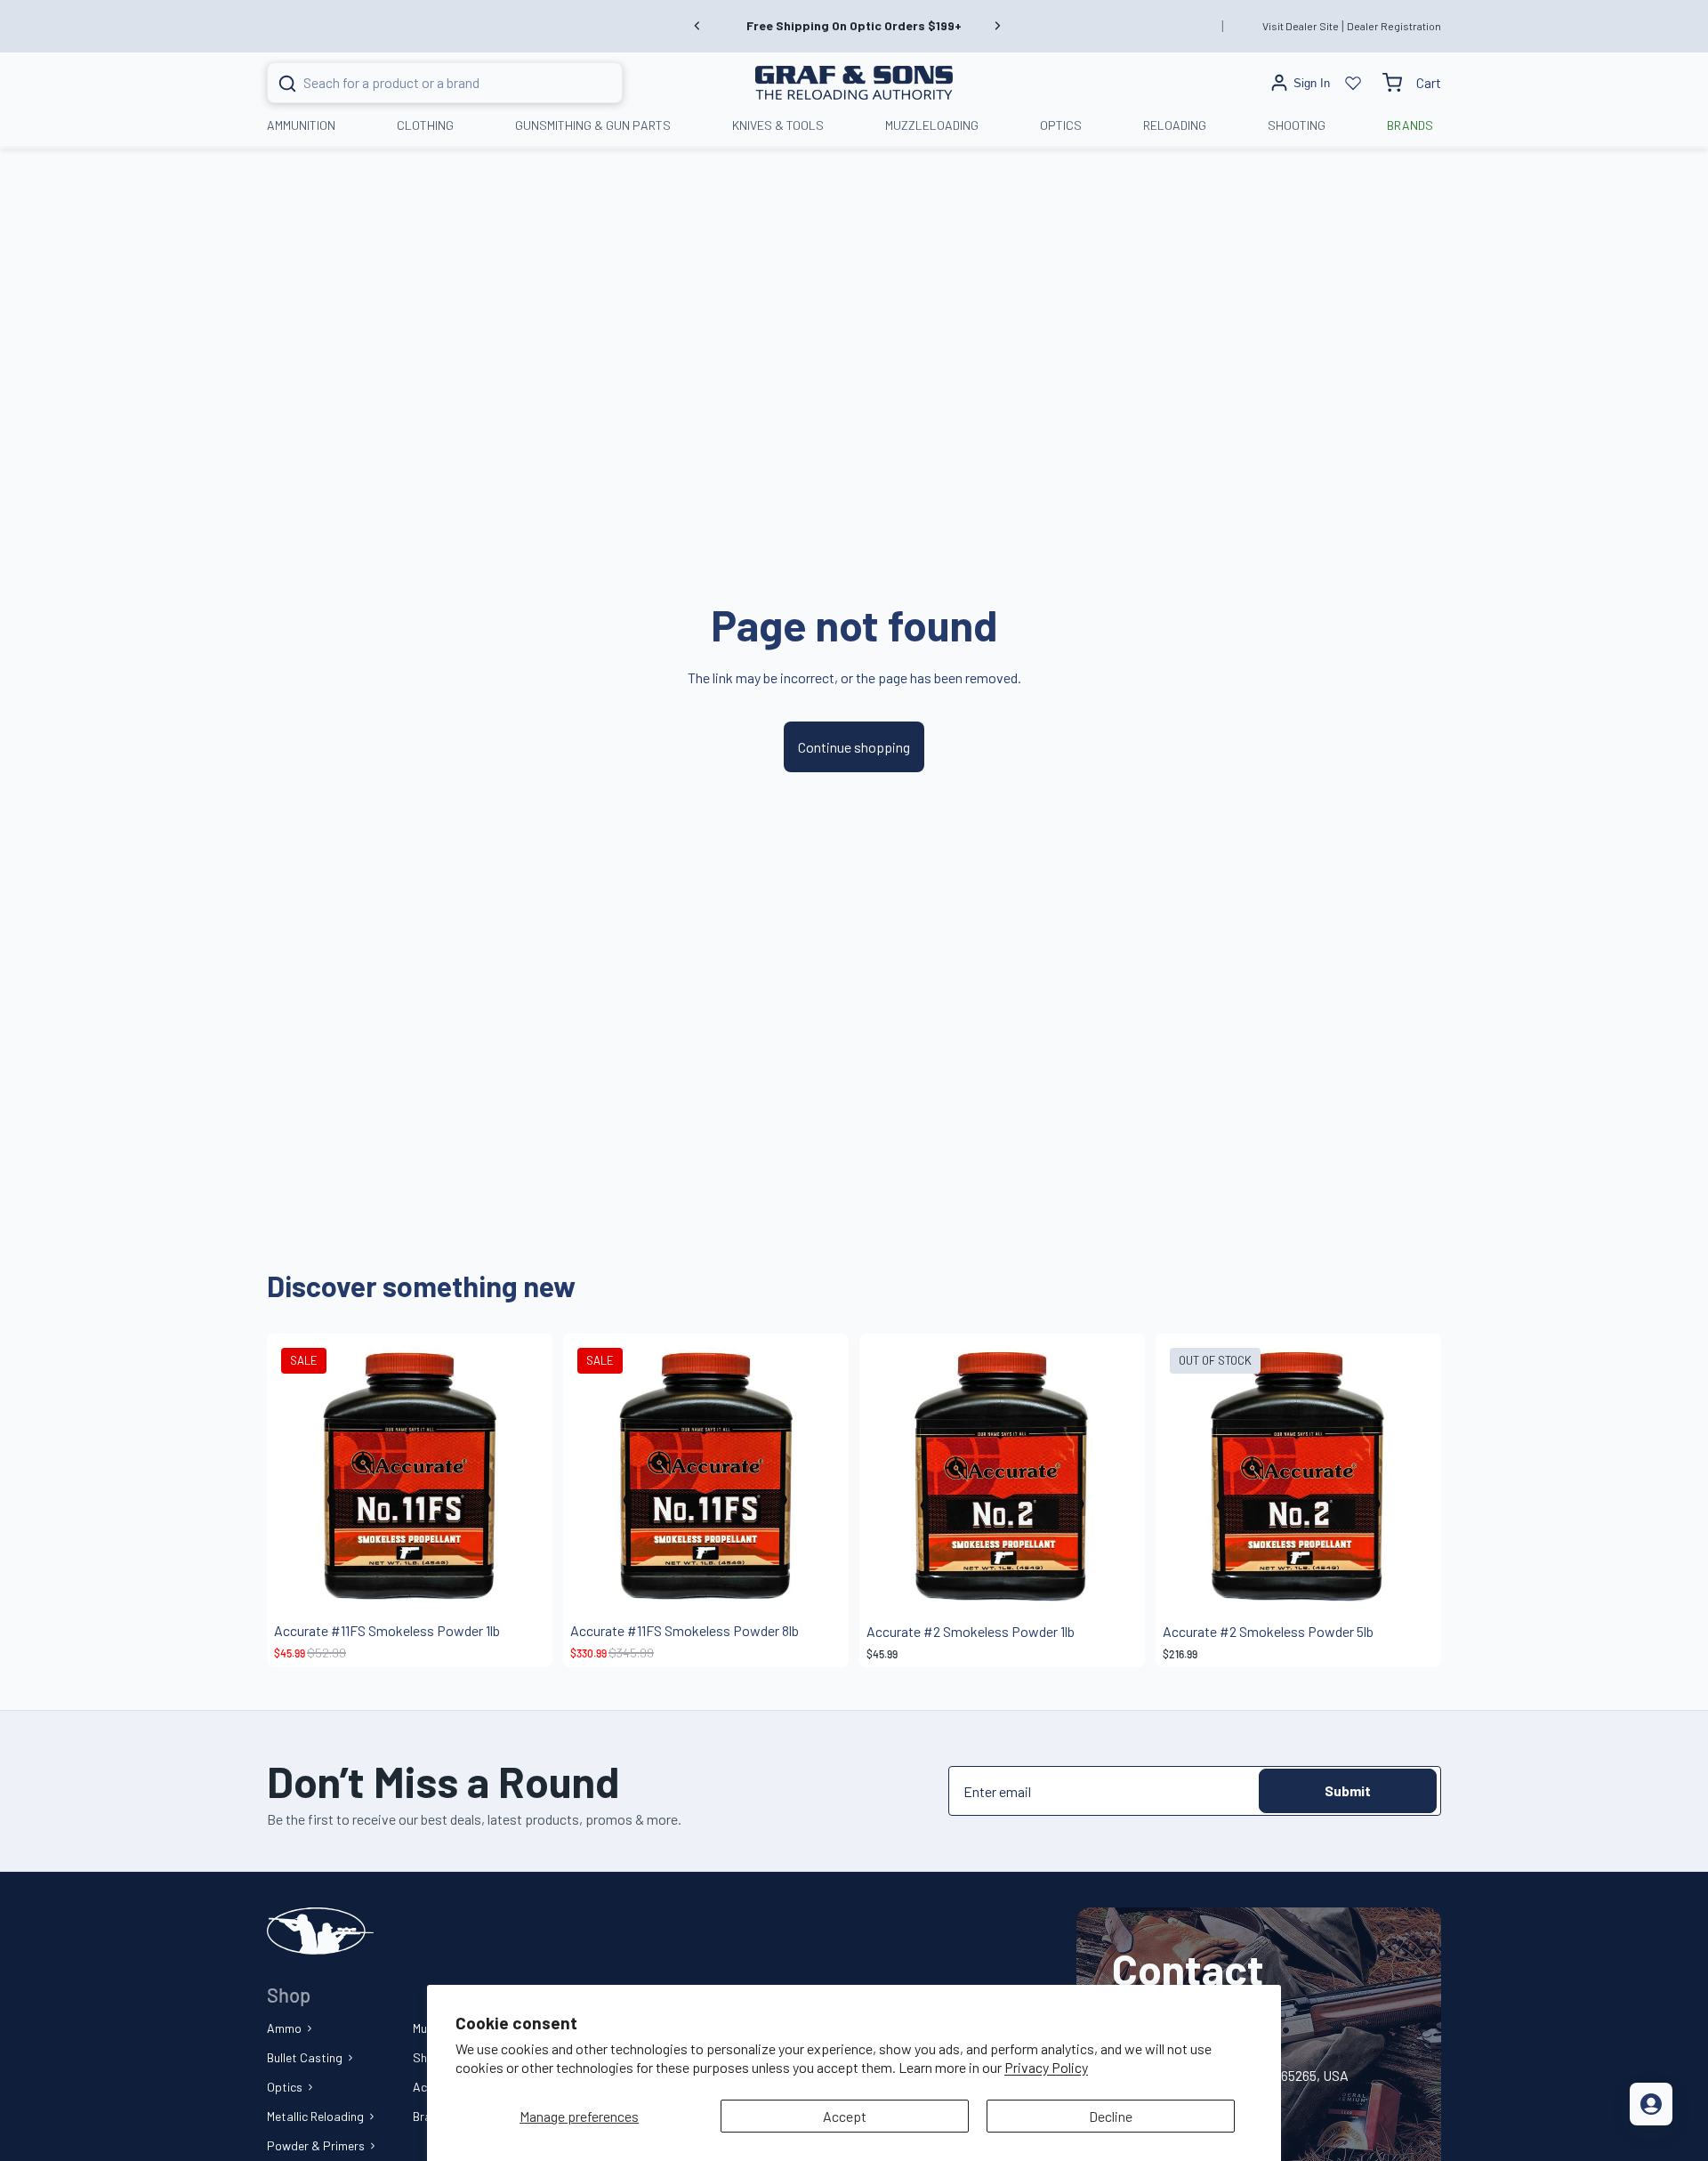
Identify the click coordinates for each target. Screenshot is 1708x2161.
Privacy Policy (1046, 2067)
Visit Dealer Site (1301, 26)
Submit (1348, 1790)
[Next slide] (997, 26)
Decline (1111, 2116)
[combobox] (423, 83)
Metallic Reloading (315, 2116)
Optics (285, 2087)
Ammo (284, 2028)
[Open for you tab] (1651, 2104)
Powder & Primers (316, 2145)
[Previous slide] (697, 26)
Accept (845, 2116)
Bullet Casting (305, 2057)
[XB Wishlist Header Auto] (1353, 83)
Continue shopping (854, 747)
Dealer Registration (1394, 26)
